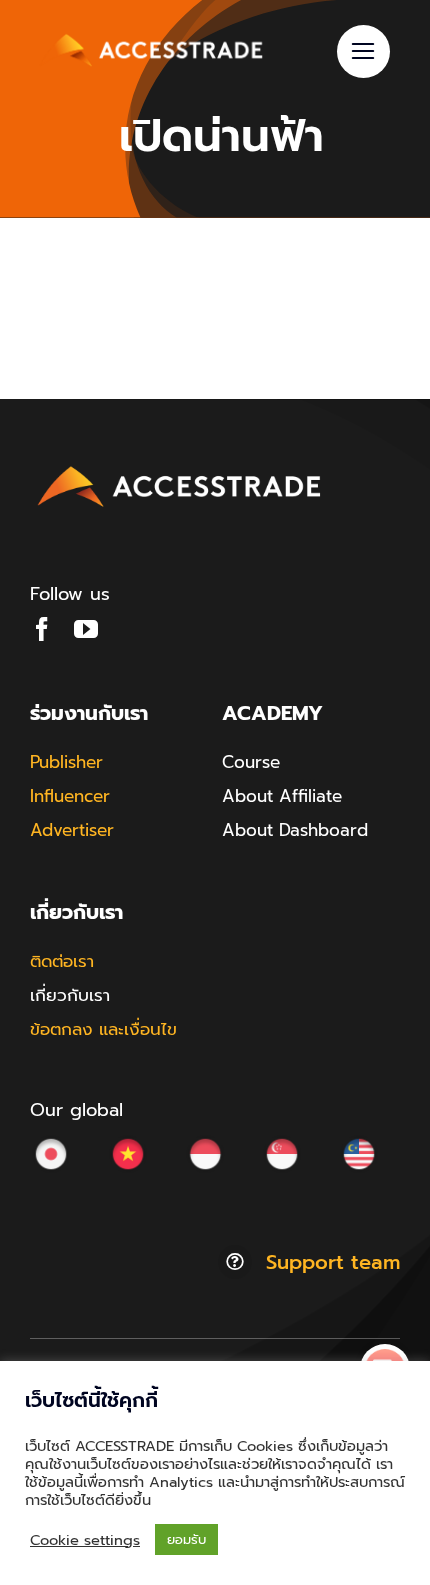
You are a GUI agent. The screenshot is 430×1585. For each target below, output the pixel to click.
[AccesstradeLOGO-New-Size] (180, 467)
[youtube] (86, 629)
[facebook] (42, 629)
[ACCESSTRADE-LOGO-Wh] (153, 34)
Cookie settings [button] (85, 1540)
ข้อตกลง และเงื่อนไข (103, 1029)
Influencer (70, 796)
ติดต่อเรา (62, 961)
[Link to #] (363, 51)
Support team (333, 1262)
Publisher (66, 762)
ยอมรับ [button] (186, 1539)
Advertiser (72, 830)
